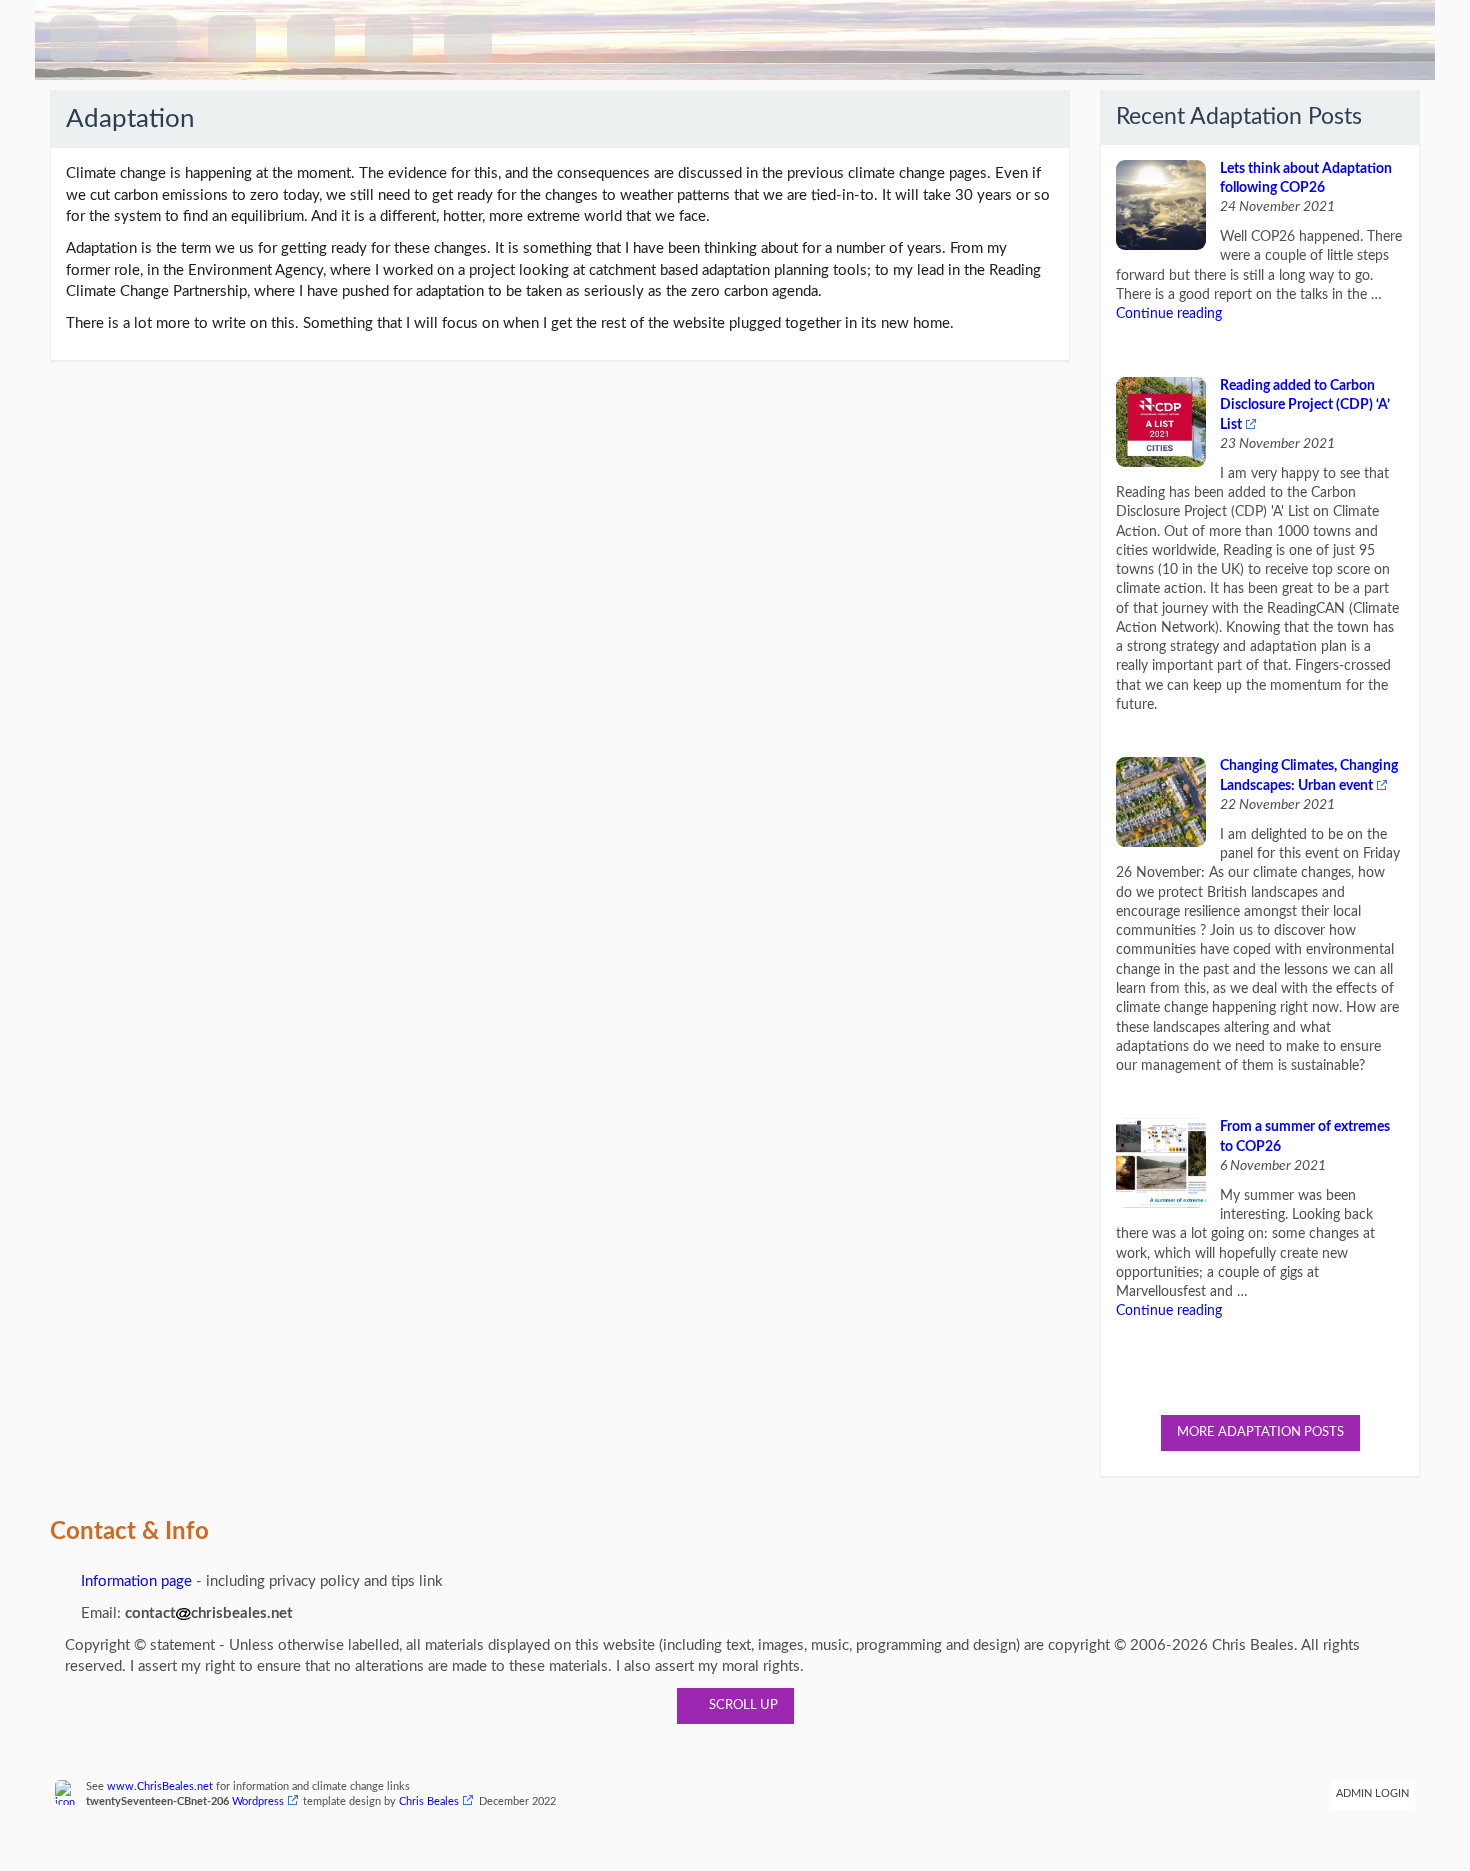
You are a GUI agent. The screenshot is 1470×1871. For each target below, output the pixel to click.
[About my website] (468, 39)
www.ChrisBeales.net (160, 1787)
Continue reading (1169, 314)
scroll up (740, 1705)
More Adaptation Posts (1260, 1432)
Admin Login (1372, 1794)
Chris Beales (429, 1802)
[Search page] (232, 39)
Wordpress (258, 1802)
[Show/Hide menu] (153, 39)
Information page (134, 1581)
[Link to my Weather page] (389, 39)
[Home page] (74, 39)
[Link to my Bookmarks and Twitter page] (311, 39)
